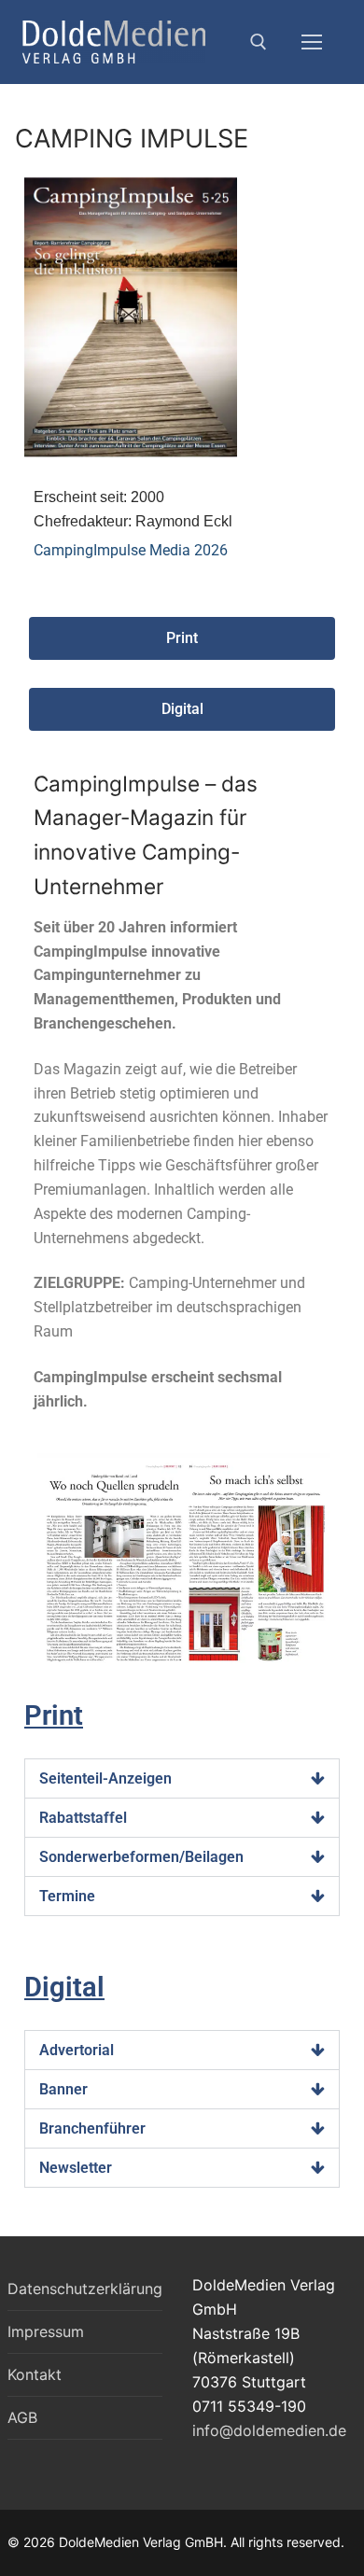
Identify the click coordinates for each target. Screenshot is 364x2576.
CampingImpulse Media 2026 (131, 550)
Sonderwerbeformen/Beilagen (141, 1857)
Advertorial (77, 2050)
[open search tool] (259, 42)
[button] (182, 1778)
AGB (22, 2417)
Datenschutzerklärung (85, 2289)
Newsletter (76, 2168)
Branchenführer (92, 2128)
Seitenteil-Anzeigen (105, 1778)
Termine (67, 1896)
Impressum (46, 2331)
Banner (63, 2089)
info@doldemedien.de (269, 2430)
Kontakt (35, 2374)
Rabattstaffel (83, 1818)
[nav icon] (312, 42)
